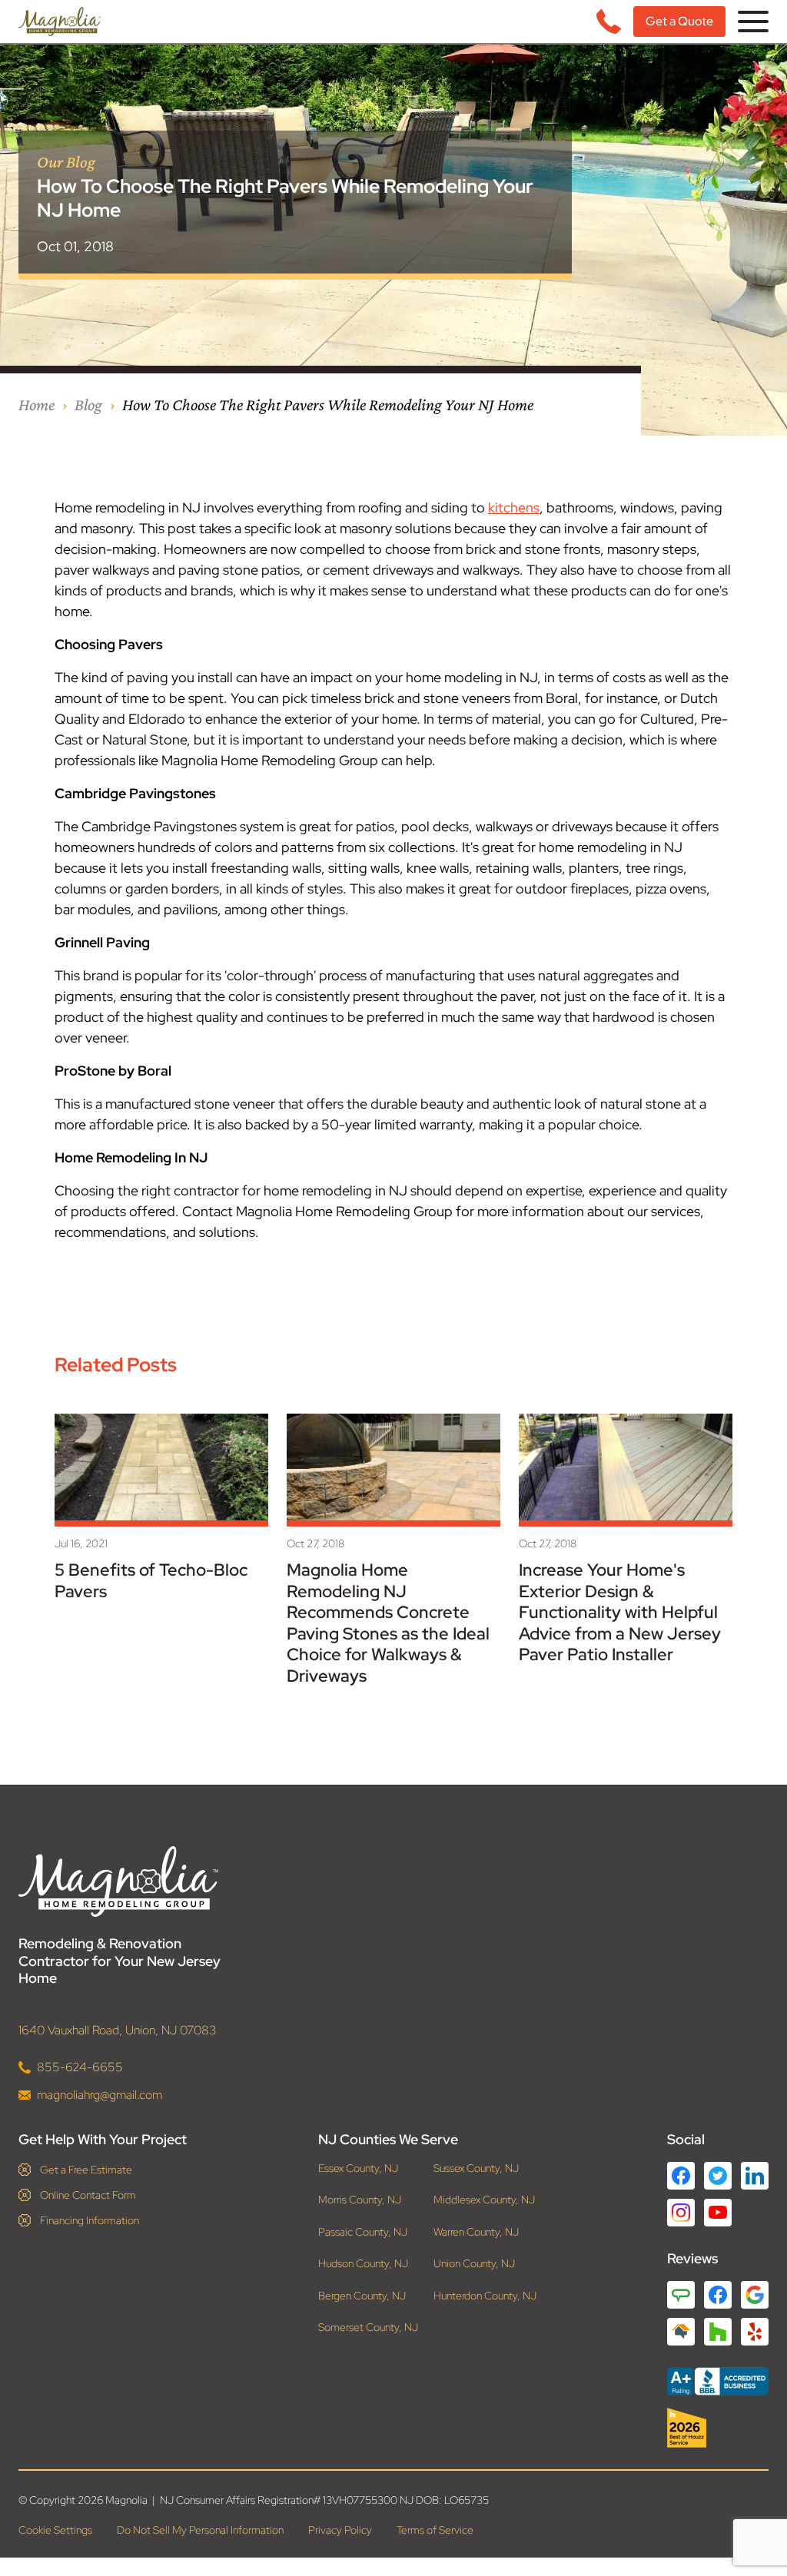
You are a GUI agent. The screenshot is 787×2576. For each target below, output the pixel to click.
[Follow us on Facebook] (681, 2176)
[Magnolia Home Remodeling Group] (60, 22)
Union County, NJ (474, 2264)
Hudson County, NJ (363, 2264)
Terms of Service (435, 2530)
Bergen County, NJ (362, 2296)
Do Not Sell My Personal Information (200, 2530)
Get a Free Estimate (86, 2170)
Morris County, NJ (360, 2200)
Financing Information (90, 2220)
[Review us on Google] (755, 2295)
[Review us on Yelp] (755, 2332)
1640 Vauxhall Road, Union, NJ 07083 (118, 2030)
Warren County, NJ (476, 2232)
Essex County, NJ (358, 2168)
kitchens (514, 507)
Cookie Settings (55, 2530)
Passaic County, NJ (363, 2232)
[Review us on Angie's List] (681, 2295)
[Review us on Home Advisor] (681, 2332)
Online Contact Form (88, 2195)
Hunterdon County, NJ (485, 2296)
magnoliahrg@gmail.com (100, 2095)
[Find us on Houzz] (718, 2428)
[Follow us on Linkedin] (755, 2176)
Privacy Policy (340, 2530)
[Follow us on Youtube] (718, 2212)
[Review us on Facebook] (718, 2295)
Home (37, 404)
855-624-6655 (80, 2067)
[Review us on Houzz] (718, 2332)
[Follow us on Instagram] (681, 2213)
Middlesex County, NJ (484, 2200)
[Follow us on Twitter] (718, 2176)
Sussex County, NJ (476, 2168)
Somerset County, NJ (368, 2327)
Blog (88, 404)
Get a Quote (679, 21)
